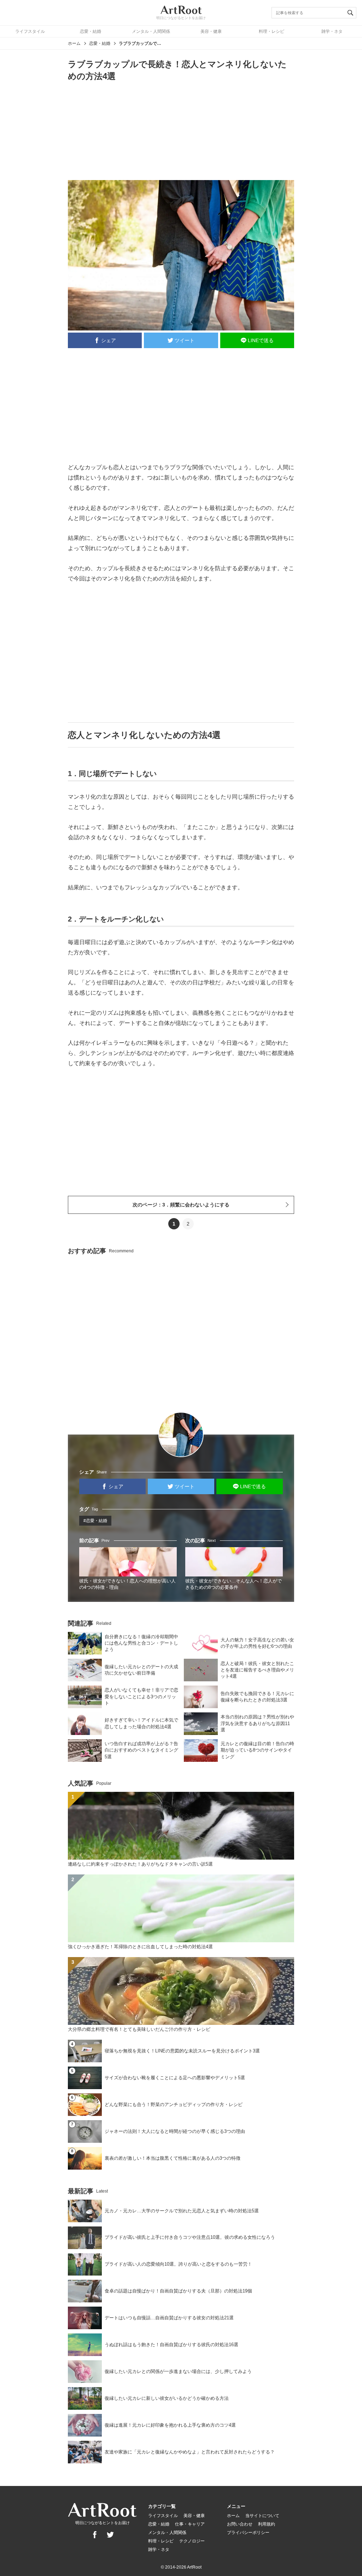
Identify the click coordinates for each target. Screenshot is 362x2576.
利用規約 (267, 2524)
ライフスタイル (30, 31)
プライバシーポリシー (248, 2533)
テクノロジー (192, 2541)
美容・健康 (211, 31)
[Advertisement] (181, 130)
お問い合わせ (240, 2524)
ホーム (74, 43)
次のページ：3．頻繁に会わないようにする (181, 1205)
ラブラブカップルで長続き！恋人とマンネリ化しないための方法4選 (140, 43)
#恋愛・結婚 (95, 1521)
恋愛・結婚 (90, 31)
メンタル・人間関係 (151, 31)
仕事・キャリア (190, 2524)
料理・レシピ (271, 31)
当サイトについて (262, 2516)
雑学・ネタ (332, 31)
